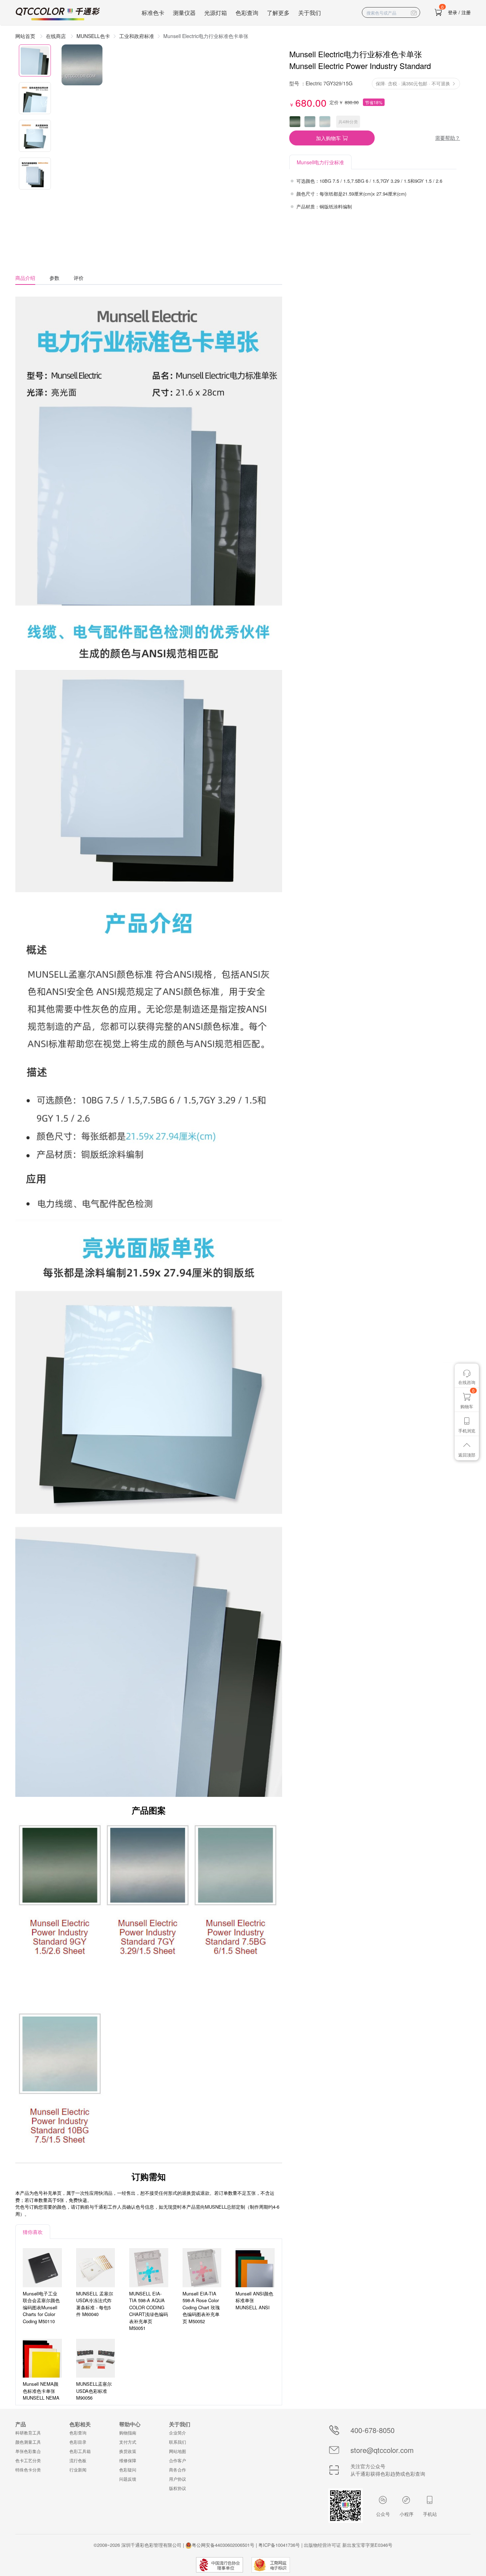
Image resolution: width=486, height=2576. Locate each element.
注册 (466, 12)
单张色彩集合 (28, 2451)
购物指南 (128, 2433)
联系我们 (178, 2442)
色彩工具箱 (80, 2451)
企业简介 (178, 2433)
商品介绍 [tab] (25, 278)
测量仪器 (184, 13)
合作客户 (178, 2460)
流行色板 (78, 2460)
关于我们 (310, 13)
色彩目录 (78, 2442)
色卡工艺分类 (28, 2460)
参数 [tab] (54, 278)
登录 (453, 12)
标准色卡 (153, 13)
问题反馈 (128, 2479)
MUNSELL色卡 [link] (93, 36)
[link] (137, 36)
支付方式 (128, 2442)
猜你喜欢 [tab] (33, 2232)
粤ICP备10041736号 (279, 2545)
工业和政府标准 (137, 36)
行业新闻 (78, 2469)
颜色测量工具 (28, 2442)
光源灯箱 (216, 13)
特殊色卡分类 (28, 2469)
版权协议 (178, 2488)
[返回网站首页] (58, 14)
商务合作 (178, 2469)
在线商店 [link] (57, 36)
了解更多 (278, 13)
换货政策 (128, 2451)
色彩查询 (247, 13)
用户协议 (178, 2479)
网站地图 (178, 2451)
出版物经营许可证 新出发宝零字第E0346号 (348, 2545)
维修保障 (128, 2460)
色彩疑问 (128, 2469)
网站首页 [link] (26, 36)
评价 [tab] (79, 278)
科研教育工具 (28, 2433)
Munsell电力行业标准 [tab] (320, 162)
